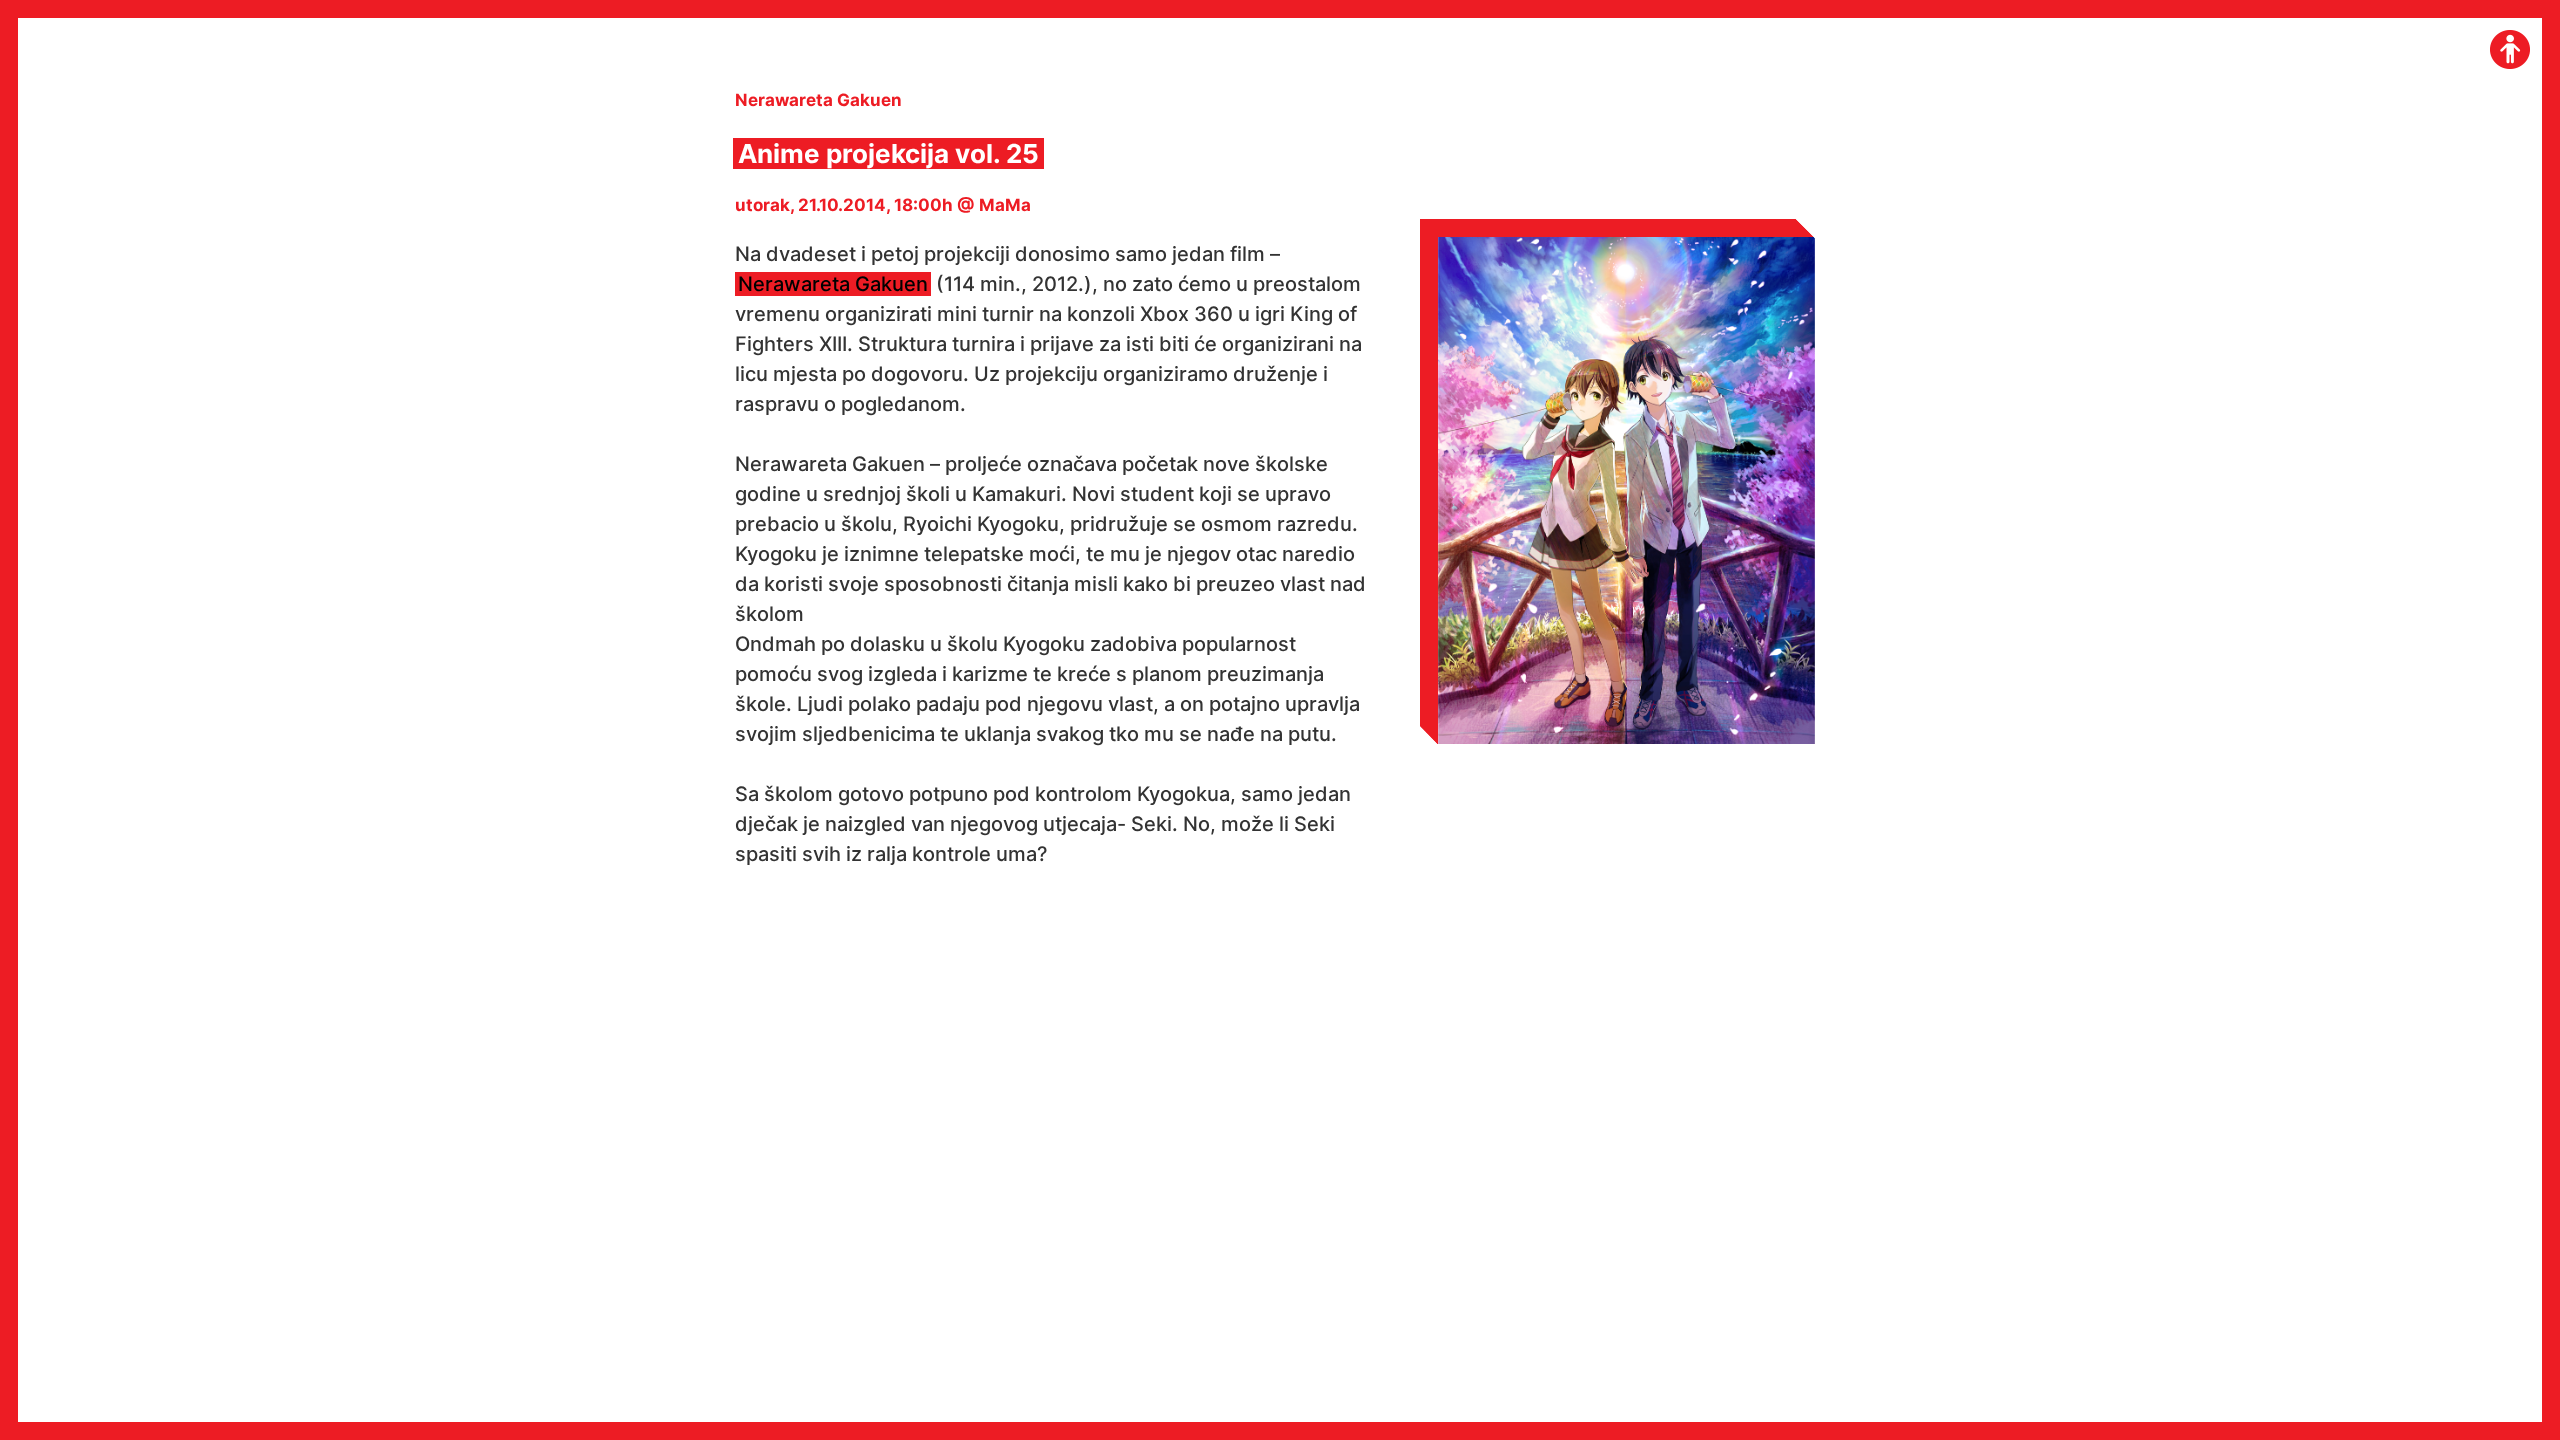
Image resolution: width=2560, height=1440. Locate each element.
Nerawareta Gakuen (833, 284)
